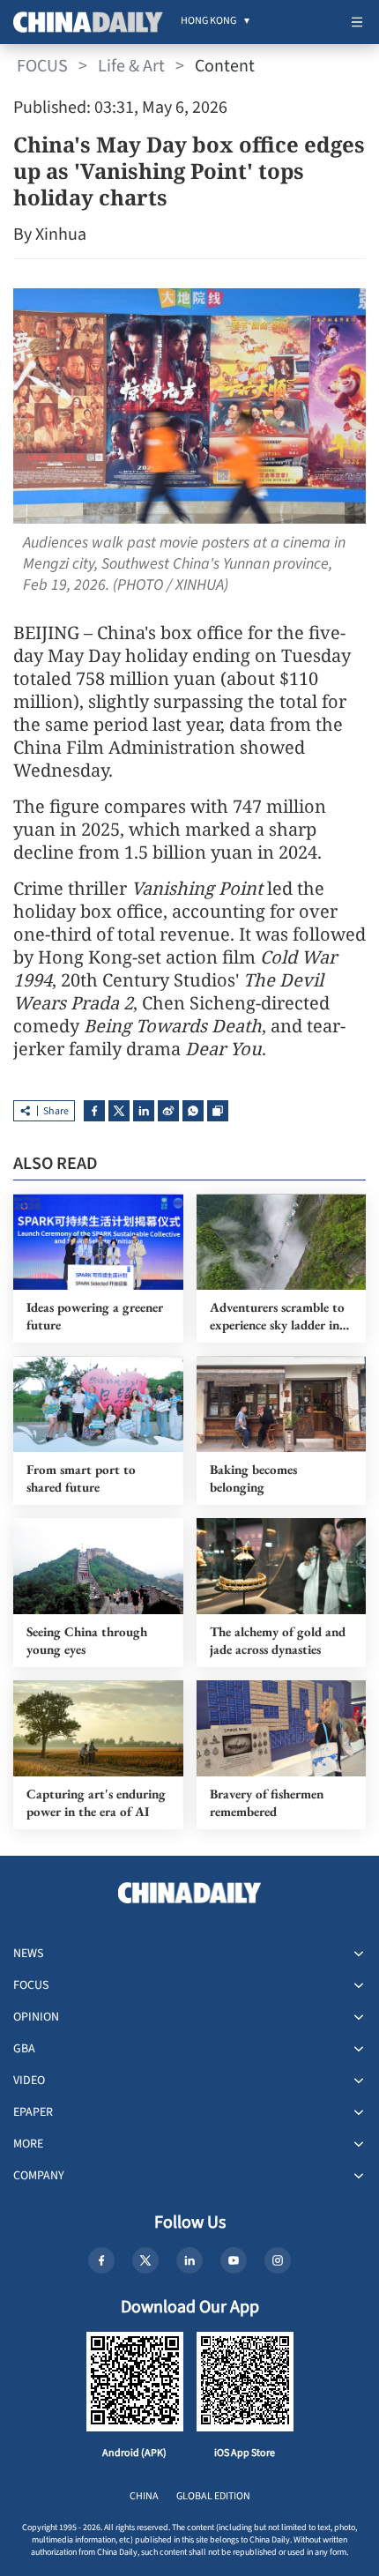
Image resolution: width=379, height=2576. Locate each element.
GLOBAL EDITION (213, 2496)
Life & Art (131, 66)
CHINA (144, 2496)
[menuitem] (208, 22)
